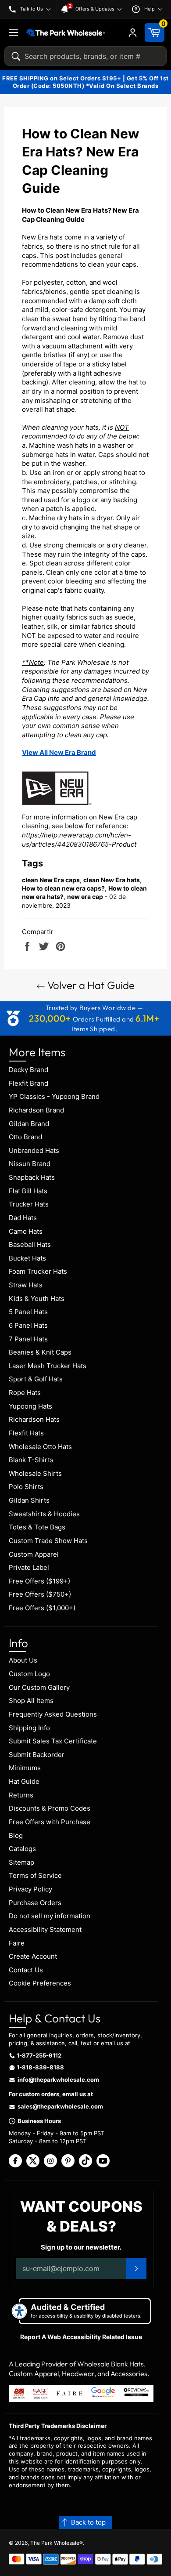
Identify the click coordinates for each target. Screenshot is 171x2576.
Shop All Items (31, 1701)
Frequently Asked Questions (53, 1714)
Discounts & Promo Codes (50, 1808)
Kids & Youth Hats (37, 1299)
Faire (17, 1943)
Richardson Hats (34, 1419)
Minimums (25, 1768)
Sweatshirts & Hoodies (44, 1514)
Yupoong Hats (30, 1406)
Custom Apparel (34, 1554)
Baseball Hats (30, 1245)
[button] (85, 2523)
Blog (16, 1835)
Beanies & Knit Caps (40, 1352)
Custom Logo (29, 1674)
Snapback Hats (32, 1177)
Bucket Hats (27, 1258)
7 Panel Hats (28, 1339)
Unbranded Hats (34, 1150)
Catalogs (22, 1849)
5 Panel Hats (28, 1312)
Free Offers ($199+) (39, 1581)
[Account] (133, 33)
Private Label (29, 1567)
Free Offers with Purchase (50, 1822)
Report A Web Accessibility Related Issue (81, 2337)
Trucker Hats (29, 1204)
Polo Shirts (26, 1487)
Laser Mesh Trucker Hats (48, 1366)
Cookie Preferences (40, 1983)
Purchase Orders (35, 1903)
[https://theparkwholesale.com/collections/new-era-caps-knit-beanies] (57, 808)
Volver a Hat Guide (90, 985)
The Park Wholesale (55, 2543)
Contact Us (26, 1970)
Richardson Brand (36, 1110)
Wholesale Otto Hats (40, 1447)
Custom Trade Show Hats (48, 1541)
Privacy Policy (30, 1889)
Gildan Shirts (29, 1500)
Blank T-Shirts (31, 1460)
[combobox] (85, 56)
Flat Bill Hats (28, 1191)
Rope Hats (25, 1393)
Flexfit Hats (26, 1433)
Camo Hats (26, 1231)
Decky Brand (28, 1070)
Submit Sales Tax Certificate (53, 1741)
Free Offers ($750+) (40, 1594)
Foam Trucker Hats (38, 1271)
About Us (23, 1660)
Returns (21, 1795)
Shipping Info (29, 1728)
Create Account (33, 1956)
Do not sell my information (50, 1916)
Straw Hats (26, 1285)
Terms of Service (35, 1875)
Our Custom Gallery (39, 1687)
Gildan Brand (29, 1124)
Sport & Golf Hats (36, 1379)
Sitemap (21, 1862)
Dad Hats (23, 1218)
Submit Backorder (37, 1755)
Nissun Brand (30, 1164)
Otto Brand (25, 1137)
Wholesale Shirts (35, 1473)
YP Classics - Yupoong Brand (54, 1096)
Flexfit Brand (28, 1083)
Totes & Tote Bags (37, 1527)
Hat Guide (24, 1781)
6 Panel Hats (28, 1325)
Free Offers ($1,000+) (42, 1608)
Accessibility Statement (45, 1929)
